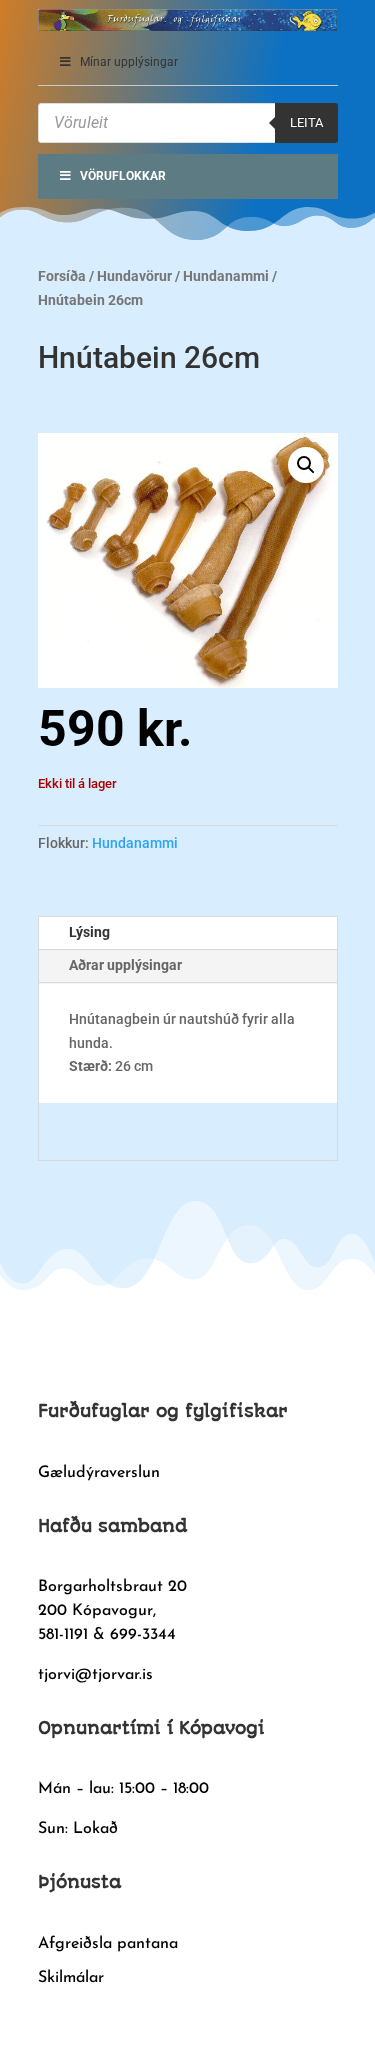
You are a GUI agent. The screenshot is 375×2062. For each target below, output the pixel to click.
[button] (306, 465)
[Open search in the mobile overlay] (188, 123)
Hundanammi (226, 276)
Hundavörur (134, 276)
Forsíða (62, 276)
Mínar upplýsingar (129, 62)
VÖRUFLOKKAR (123, 176)
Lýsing (89, 932)
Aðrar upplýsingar (125, 965)
